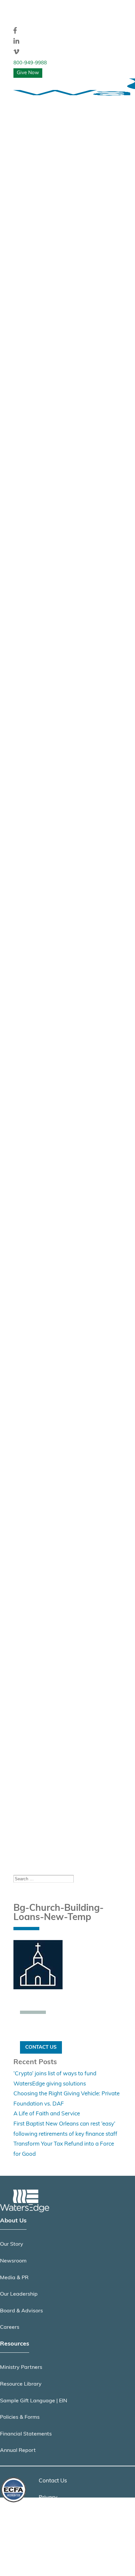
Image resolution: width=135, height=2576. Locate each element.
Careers (10, 2327)
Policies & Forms (20, 2417)
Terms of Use (55, 2514)
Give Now (28, 73)
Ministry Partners (21, 2368)
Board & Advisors (21, 2311)
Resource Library (21, 2384)
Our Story (12, 2244)
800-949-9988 (30, 63)
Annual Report (18, 2451)
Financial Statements (26, 2434)
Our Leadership (19, 2294)
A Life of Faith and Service (47, 2114)
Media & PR (14, 2278)
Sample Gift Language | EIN (34, 2401)
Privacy (48, 2498)
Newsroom (13, 2261)
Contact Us (41, 2047)
